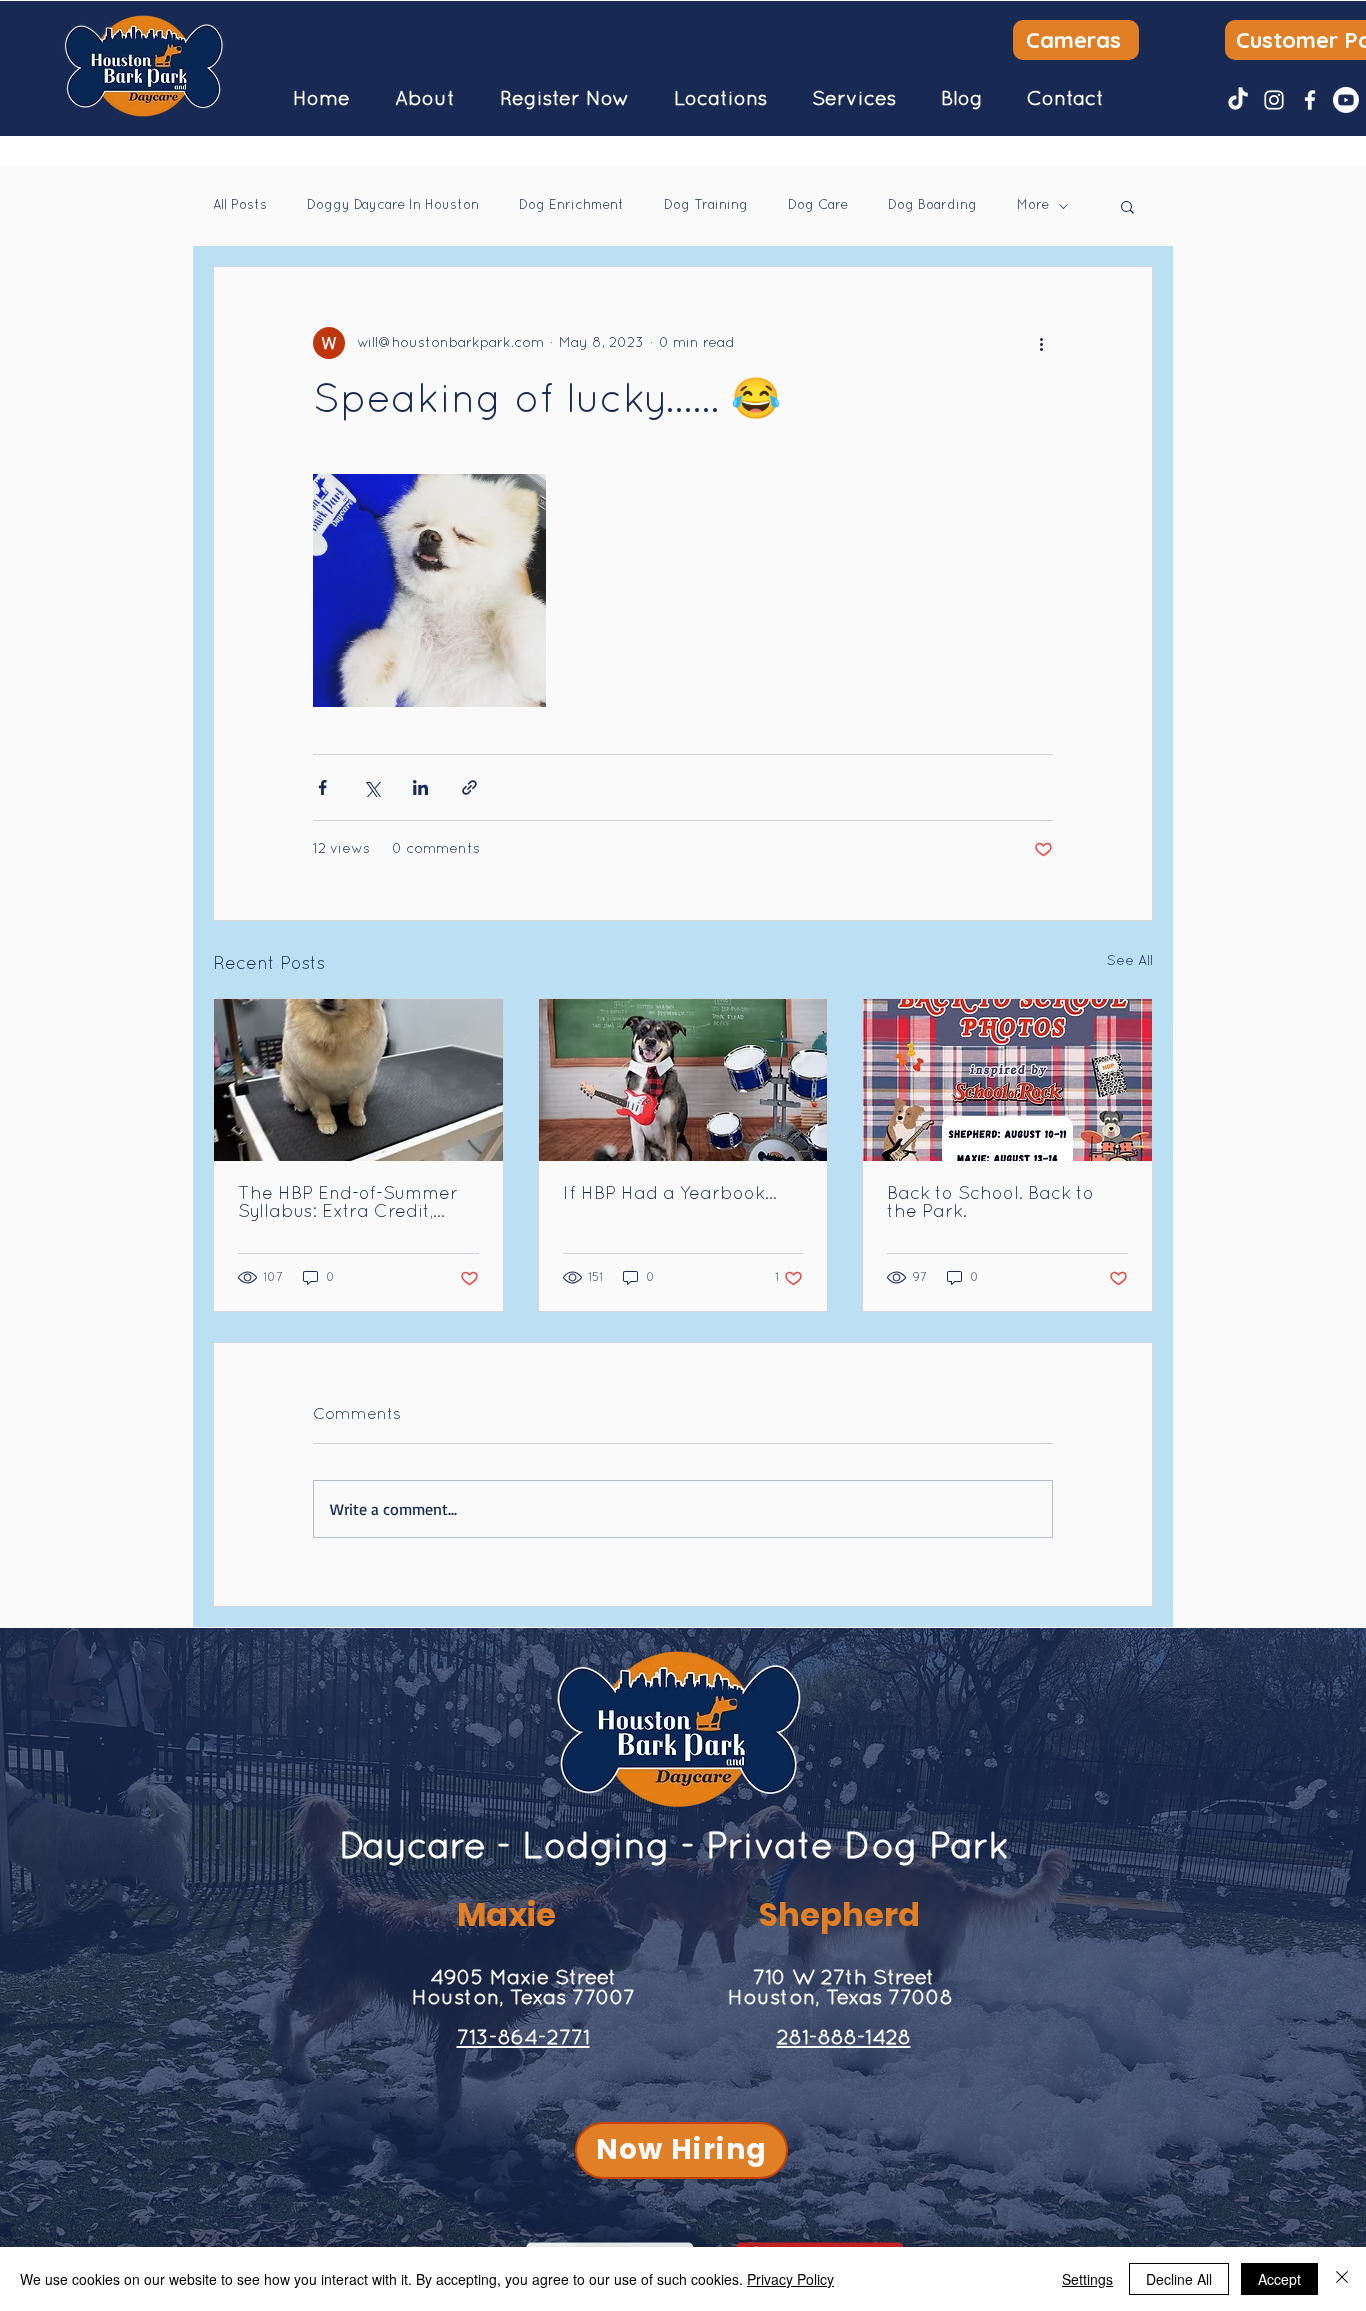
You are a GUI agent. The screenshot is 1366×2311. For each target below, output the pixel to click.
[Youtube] (1346, 100)
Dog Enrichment (571, 206)
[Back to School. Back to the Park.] (1007, 1080)
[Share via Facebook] (322, 787)
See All (1130, 961)
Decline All (1179, 2279)
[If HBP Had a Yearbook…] (683, 1080)
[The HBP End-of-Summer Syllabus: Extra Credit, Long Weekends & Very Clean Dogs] (358, 1080)
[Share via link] (469, 787)
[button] (424, 100)
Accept (1279, 2279)
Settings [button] (1087, 2279)
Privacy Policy (790, 2279)
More (1033, 206)
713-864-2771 (523, 2038)
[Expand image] (429, 590)
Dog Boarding (932, 206)
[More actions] (1041, 343)
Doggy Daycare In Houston (393, 206)
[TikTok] (1238, 100)
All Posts (240, 206)
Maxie (506, 1914)
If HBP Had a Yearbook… (670, 1194)
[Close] (1342, 2279)
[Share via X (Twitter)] (371, 787)
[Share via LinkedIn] (420, 787)
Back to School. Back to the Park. (990, 1203)
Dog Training (706, 206)
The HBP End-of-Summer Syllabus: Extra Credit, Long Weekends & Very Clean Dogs (348, 1204)
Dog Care (818, 206)
